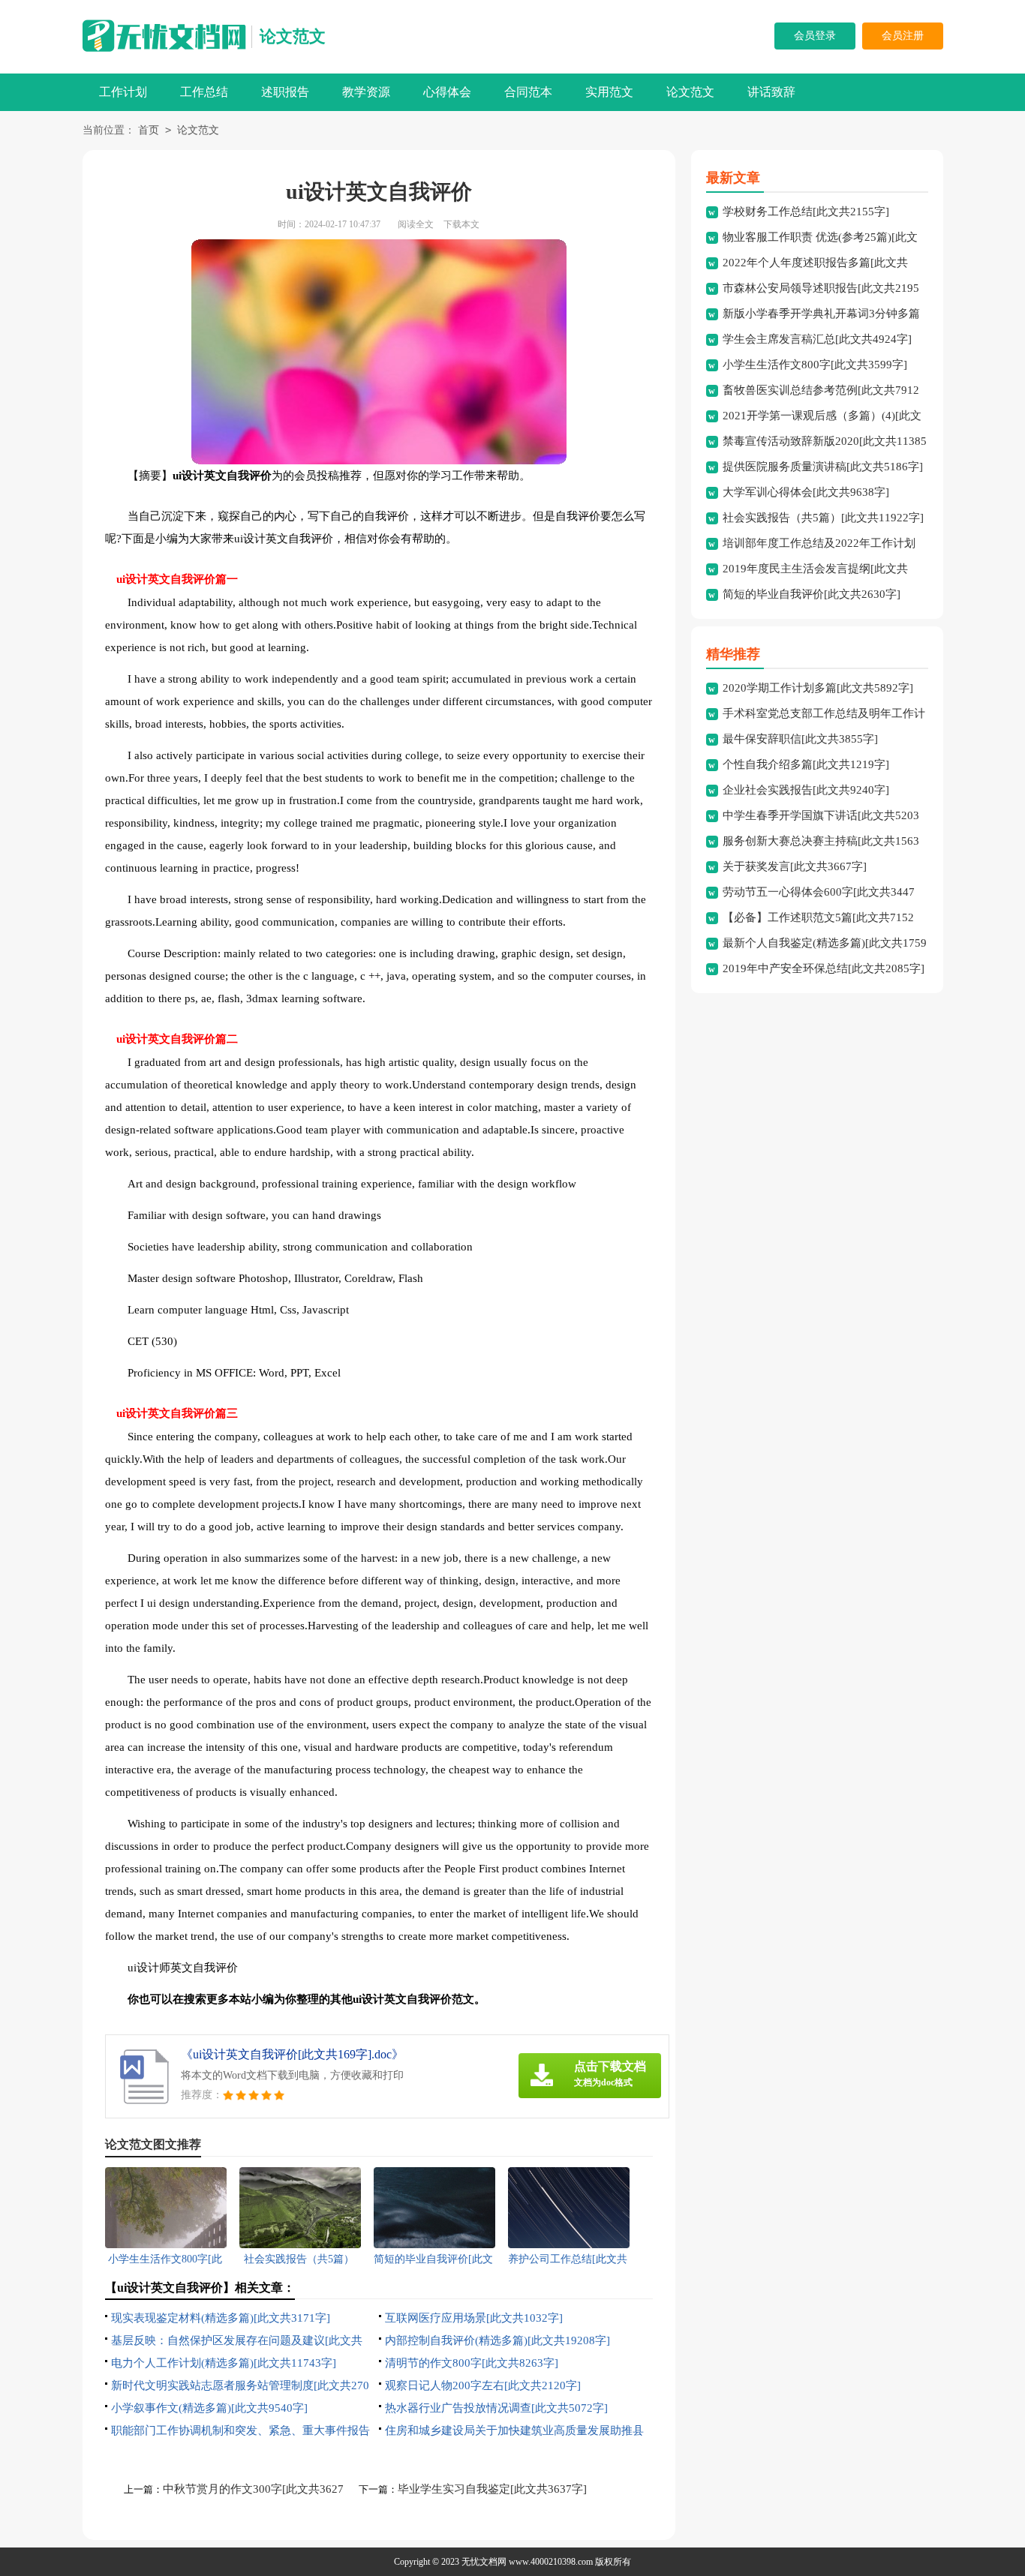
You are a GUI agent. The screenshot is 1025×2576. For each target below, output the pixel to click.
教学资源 (366, 92)
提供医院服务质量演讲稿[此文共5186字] (823, 467)
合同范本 (528, 92)
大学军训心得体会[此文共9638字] (806, 492)
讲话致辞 (771, 92)
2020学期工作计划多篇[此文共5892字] (818, 688)
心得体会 (447, 92)
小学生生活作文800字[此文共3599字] (815, 365)
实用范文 (609, 92)
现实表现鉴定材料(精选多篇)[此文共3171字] (221, 2318)
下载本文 (461, 224)
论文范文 (293, 36)
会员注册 (903, 36)
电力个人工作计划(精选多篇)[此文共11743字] (224, 2363)
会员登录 (815, 36)
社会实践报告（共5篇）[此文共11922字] (823, 518)
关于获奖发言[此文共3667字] (795, 866)
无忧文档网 (484, 2562)
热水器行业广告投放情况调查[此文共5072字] (496, 2408)
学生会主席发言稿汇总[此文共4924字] (817, 339)
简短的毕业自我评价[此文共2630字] (812, 594)
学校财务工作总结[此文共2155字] (806, 212)
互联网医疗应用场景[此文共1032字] (474, 2318)
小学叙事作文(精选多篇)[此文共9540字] (209, 2408)
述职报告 (285, 92)
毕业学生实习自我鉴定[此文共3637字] (492, 2489)
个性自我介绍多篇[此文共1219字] (806, 764)
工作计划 (123, 92)
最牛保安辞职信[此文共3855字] (800, 739)
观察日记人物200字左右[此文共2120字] (483, 2385)
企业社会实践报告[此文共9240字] (806, 790)
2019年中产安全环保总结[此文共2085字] (824, 968)
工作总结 (204, 92)
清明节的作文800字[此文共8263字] (472, 2363)
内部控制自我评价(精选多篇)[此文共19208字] (497, 2340)
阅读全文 (416, 224)
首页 (149, 130)
